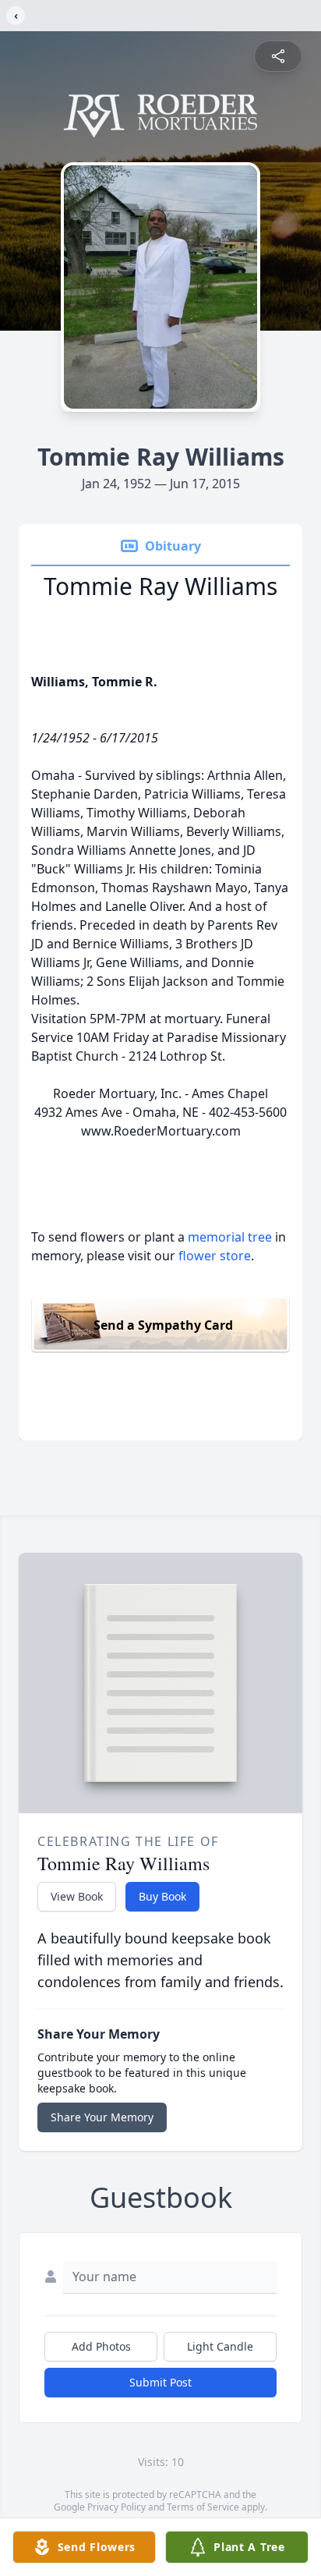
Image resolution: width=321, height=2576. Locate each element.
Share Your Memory (102, 2117)
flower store (215, 1256)
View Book (77, 1896)
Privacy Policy (116, 2507)
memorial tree (230, 1237)
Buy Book (162, 1896)
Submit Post (160, 2382)
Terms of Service (203, 2507)
